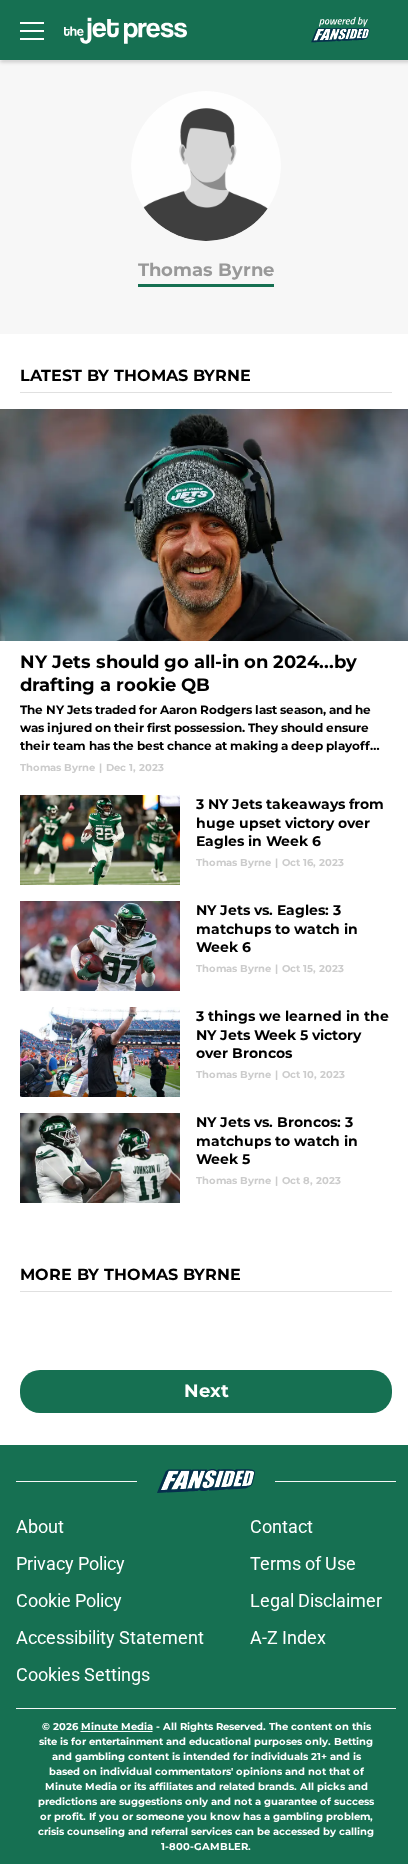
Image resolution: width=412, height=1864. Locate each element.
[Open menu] (32, 30)
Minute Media (117, 1726)
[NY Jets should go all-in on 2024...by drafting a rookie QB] (206, 592)
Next (206, 1391)
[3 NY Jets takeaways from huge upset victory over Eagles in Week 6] (206, 840)
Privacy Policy (70, 1563)
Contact (281, 1526)
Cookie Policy (69, 1600)
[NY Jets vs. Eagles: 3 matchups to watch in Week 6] (206, 946)
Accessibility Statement (110, 1637)
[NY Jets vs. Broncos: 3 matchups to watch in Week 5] (206, 1158)
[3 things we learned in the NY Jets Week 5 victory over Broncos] (206, 1052)
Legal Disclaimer (316, 1600)
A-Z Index (288, 1637)
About (40, 1526)
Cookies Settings (83, 1674)
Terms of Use (303, 1563)
